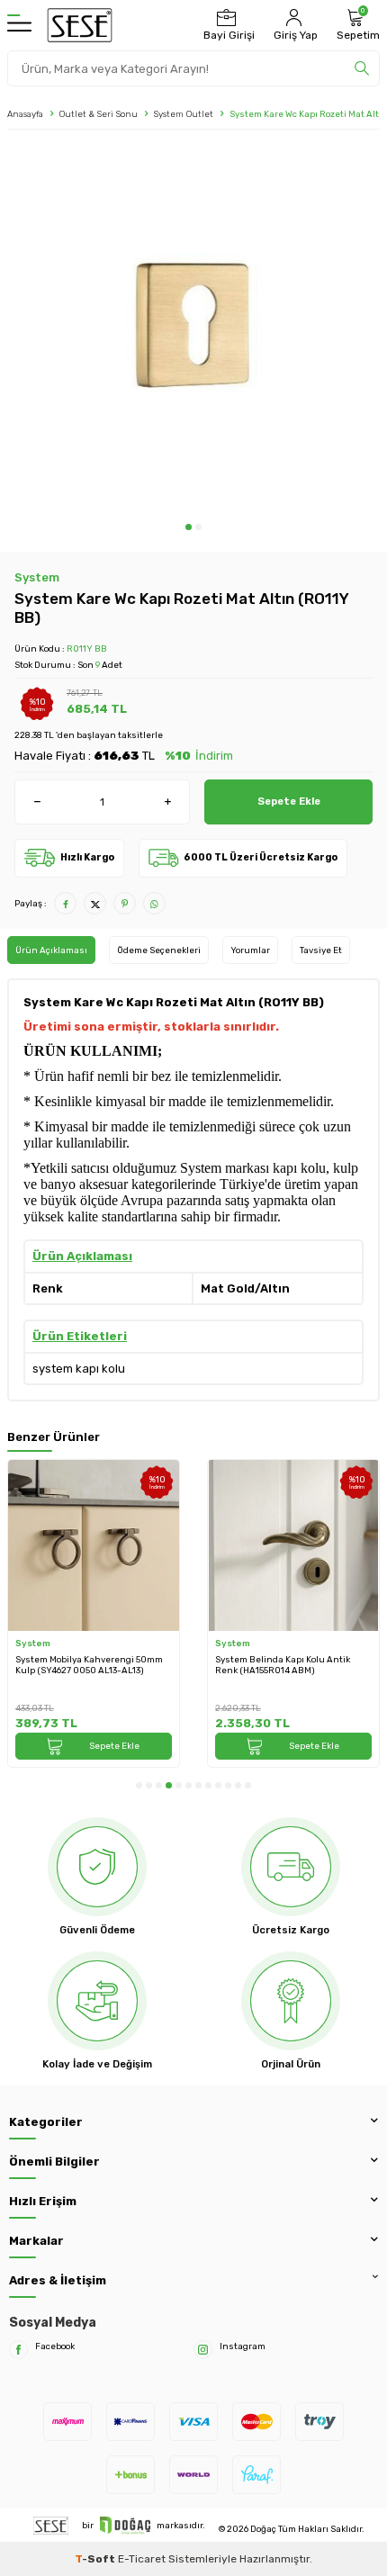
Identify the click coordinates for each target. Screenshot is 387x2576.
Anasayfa (25, 114)
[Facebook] (18, 2350)
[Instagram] (203, 2350)
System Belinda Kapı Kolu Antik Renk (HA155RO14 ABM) (283, 1665)
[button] (189, 527)
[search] (362, 68)
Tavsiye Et (321, 950)
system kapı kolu (79, 1369)
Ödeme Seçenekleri (159, 950)
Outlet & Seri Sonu (99, 114)
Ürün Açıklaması (51, 950)
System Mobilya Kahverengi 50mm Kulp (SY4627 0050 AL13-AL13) (89, 1665)
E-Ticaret (142, 2559)
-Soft (96, 2559)
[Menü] (19, 25)
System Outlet (184, 114)
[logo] (80, 25)
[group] (193, 330)
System (37, 577)
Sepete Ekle (289, 801)
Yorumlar (250, 950)
